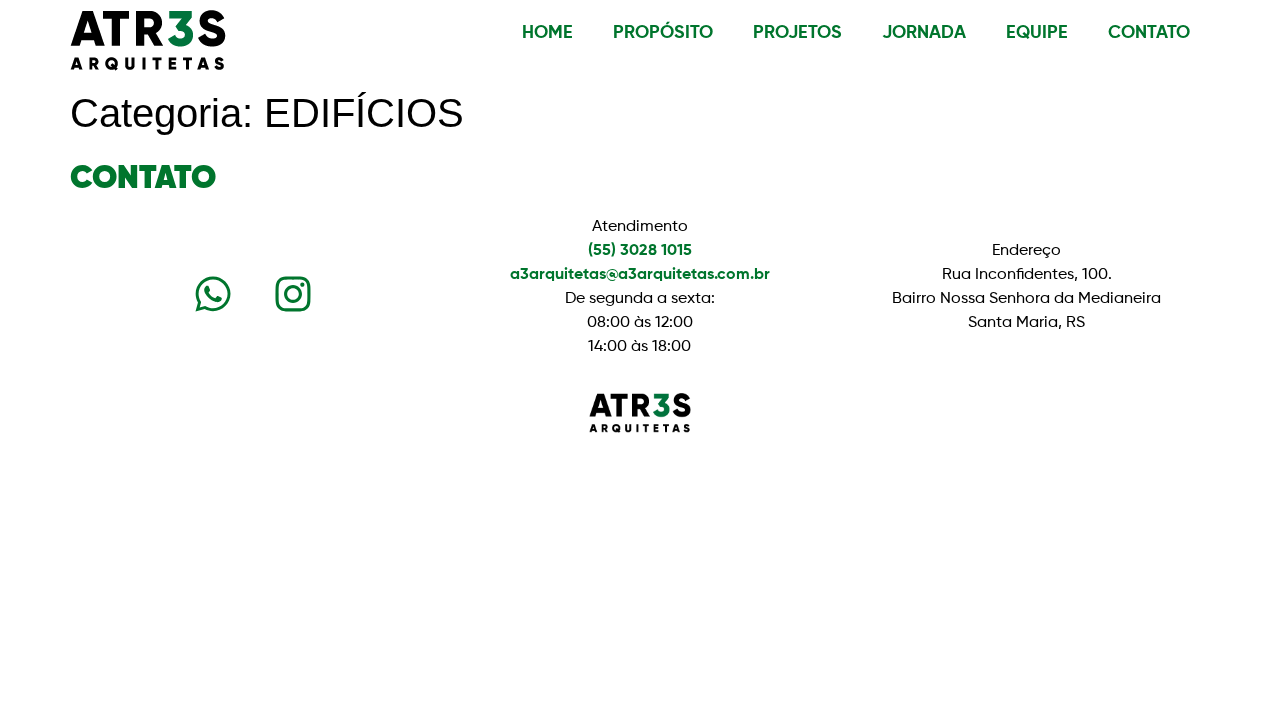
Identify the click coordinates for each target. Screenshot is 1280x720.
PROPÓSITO (663, 33)
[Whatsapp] (213, 294)
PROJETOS (797, 33)
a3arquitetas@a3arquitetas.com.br (640, 275)
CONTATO (1149, 33)
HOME (547, 33)
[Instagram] (293, 294)
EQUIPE (1037, 33)
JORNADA (924, 33)
